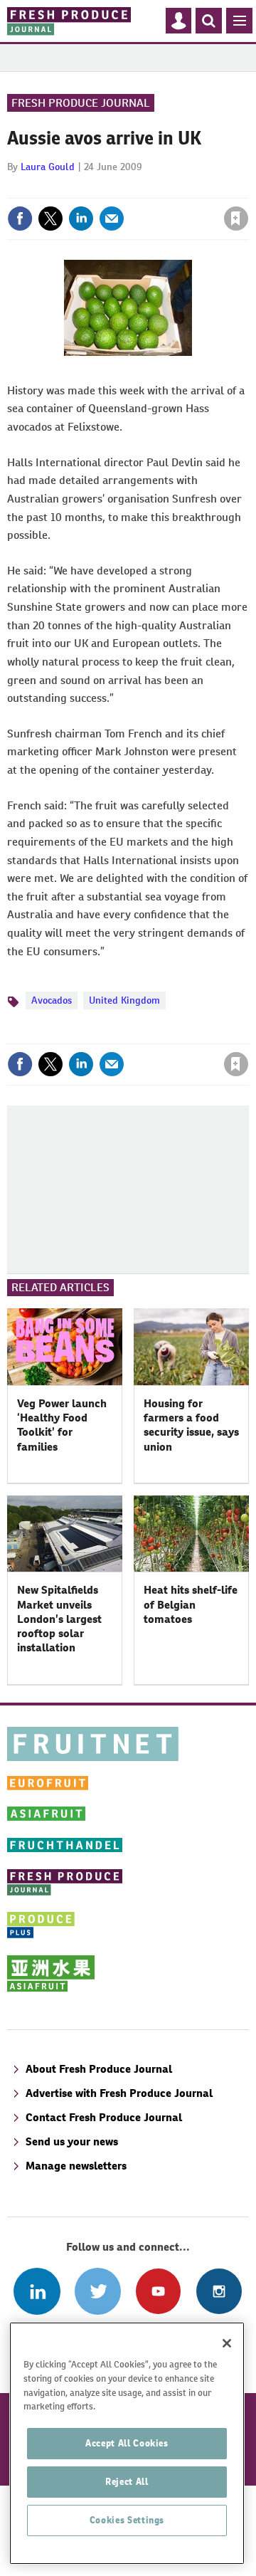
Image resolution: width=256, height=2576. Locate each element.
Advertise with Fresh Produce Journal (119, 2093)
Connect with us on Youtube (158, 2291)
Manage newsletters (76, 2166)
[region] (127, 2443)
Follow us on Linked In (37, 2291)
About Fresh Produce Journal (99, 2069)
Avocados (52, 1000)
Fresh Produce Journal (81, 103)
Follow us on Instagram (219, 2291)
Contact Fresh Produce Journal (104, 2117)
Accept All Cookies (127, 2443)
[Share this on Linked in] (81, 219)
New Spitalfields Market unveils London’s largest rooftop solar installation (59, 1619)
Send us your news (72, 2141)
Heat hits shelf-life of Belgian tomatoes (191, 1604)
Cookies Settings (127, 2520)
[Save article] (236, 219)
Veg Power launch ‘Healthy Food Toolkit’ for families (62, 1425)
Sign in (66, 188)
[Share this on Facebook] (20, 219)
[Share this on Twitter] (50, 219)
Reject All (127, 2482)
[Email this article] (112, 219)
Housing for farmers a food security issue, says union (191, 1425)
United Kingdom (124, 1000)
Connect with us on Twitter (98, 2291)
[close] (247, 188)
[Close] (227, 2343)
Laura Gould (48, 167)
